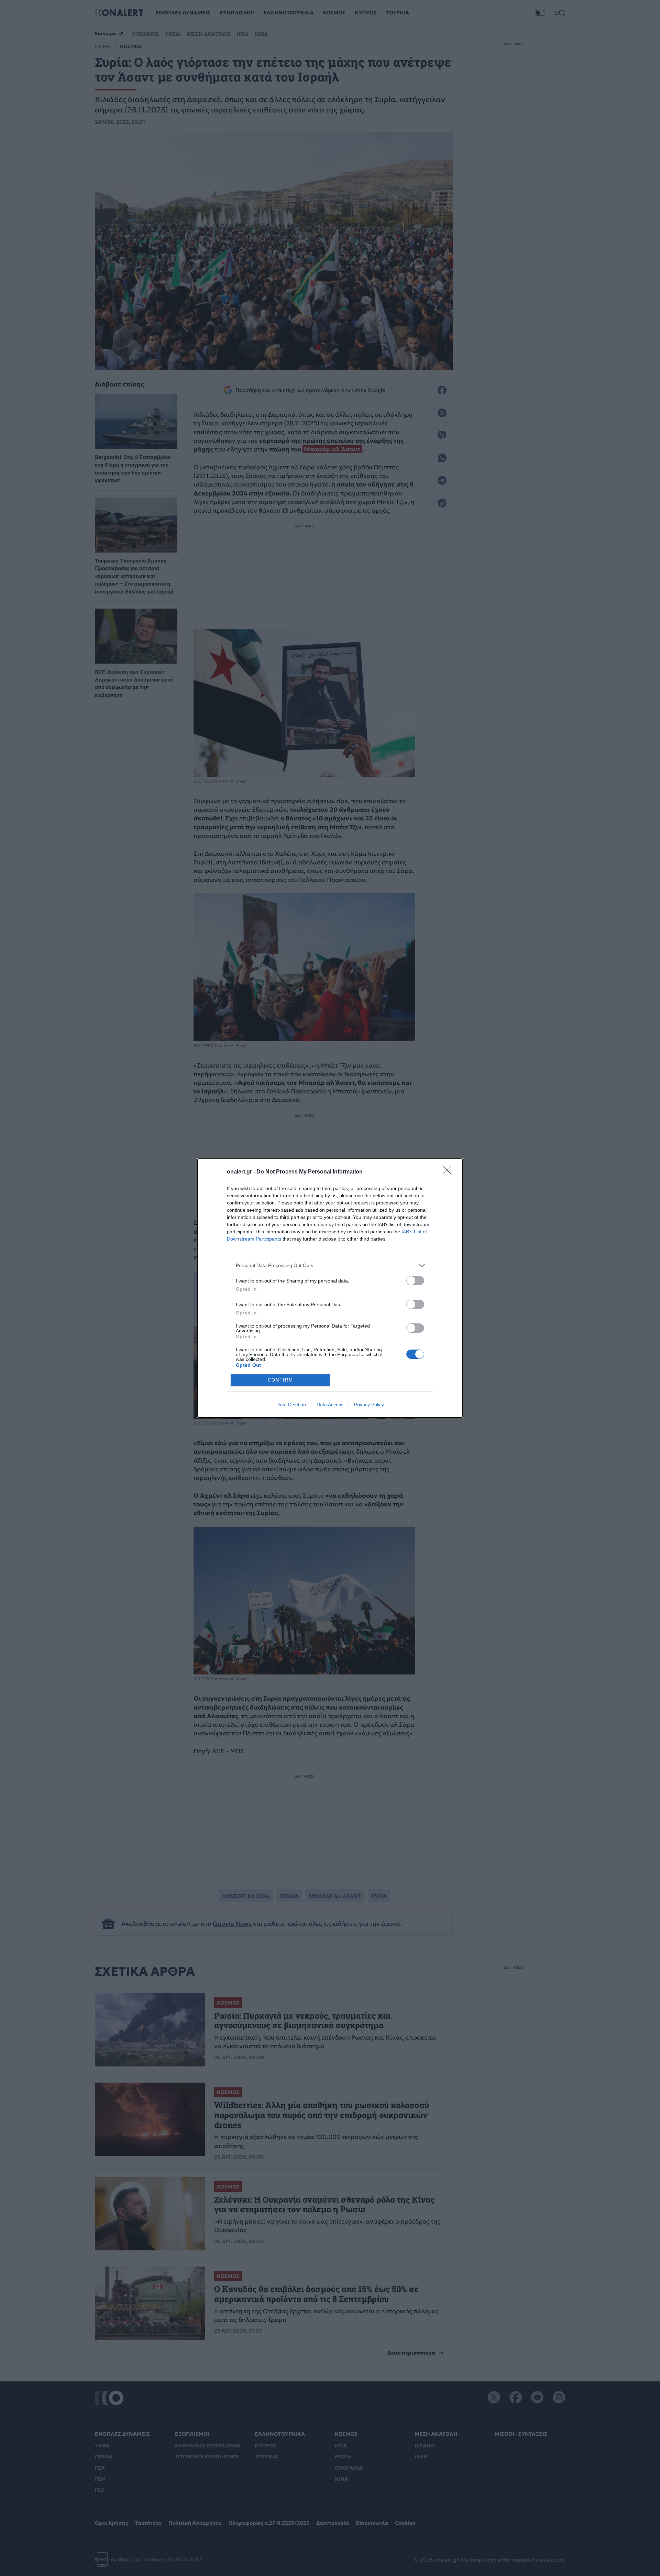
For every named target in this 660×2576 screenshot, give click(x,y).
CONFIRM (280, 1380)
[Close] (449, 1172)
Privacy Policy (369, 1405)
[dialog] (330, 1288)
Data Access (330, 1405)
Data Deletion (291, 1405)
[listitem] (330, 1265)
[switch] (415, 1281)
